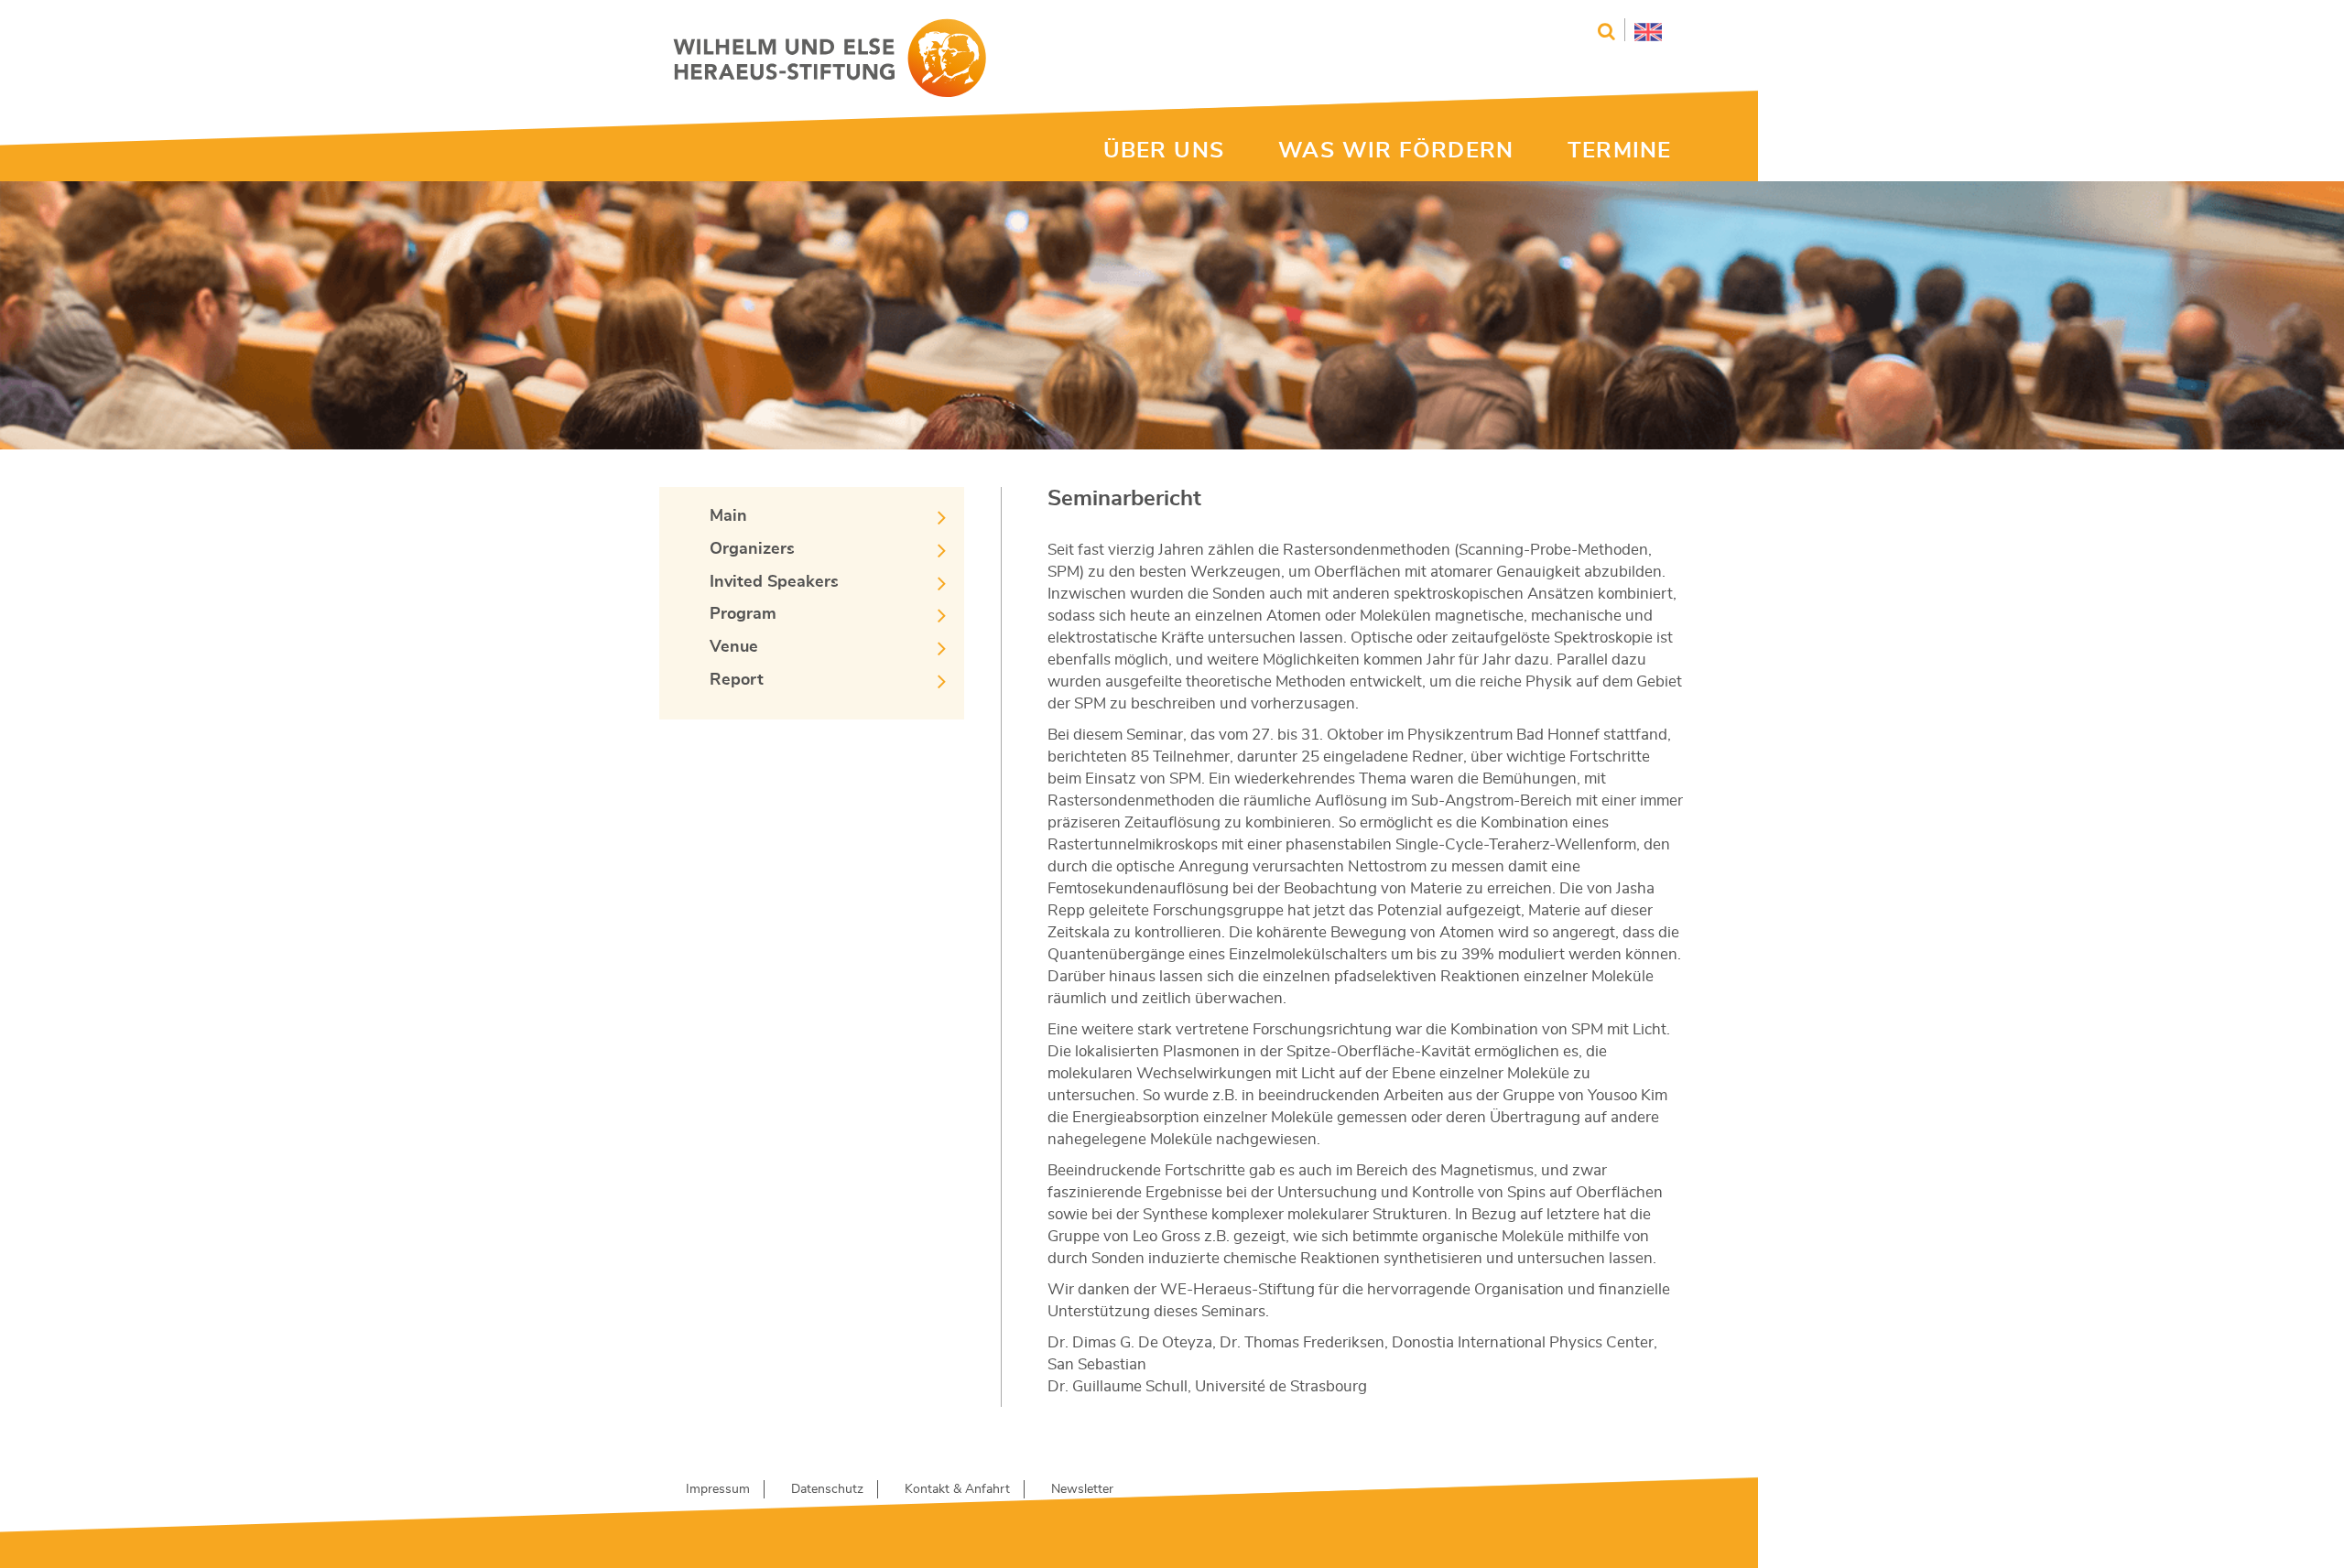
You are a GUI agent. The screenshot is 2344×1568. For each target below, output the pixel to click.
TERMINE (1619, 151)
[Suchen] (1606, 32)
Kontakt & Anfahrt (957, 1489)
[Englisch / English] (1643, 30)
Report (737, 680)
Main (728, 516)
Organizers (752, 549)
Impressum (718, 1489)
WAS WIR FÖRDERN (1396, 151)
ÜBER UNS (1164, 151)
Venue (734, 647)
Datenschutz (827, 1489)
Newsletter (1082, 1489)
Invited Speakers (774, 582)
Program (743, 614)
